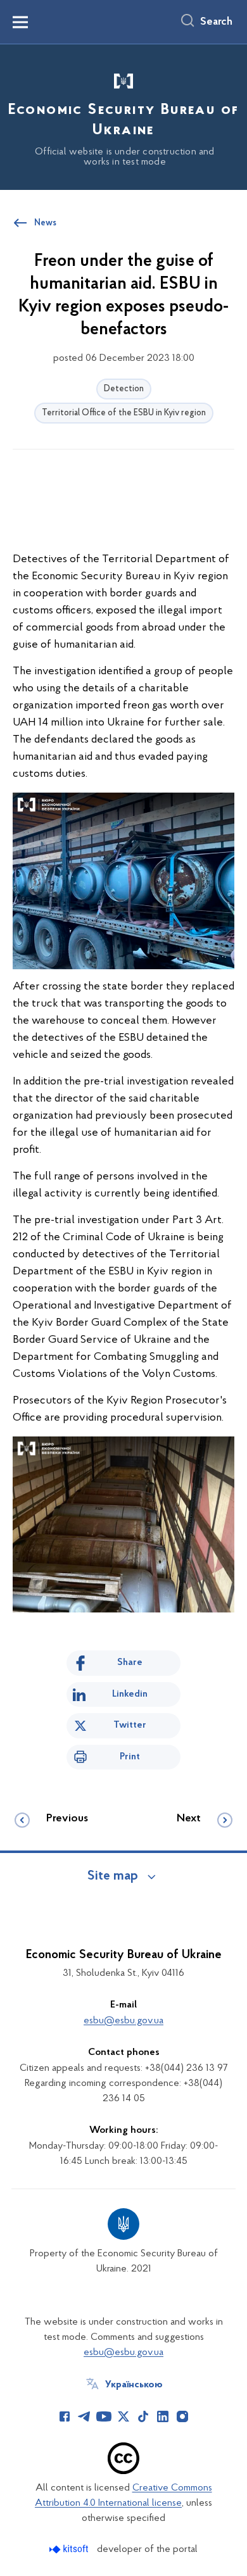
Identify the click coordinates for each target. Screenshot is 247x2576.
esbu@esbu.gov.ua (123, 2021)
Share (130, 1662)
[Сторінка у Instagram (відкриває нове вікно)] (182, 2416)
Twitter (130, 1725)
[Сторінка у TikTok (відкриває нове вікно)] (143, 2416)
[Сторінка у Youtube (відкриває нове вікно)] (104, 2416)
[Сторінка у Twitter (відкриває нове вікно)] (123, 2416)
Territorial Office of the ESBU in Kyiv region (124, 413)
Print (130, 1757)
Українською (134, 2385)
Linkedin (130, 1694)
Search (216, 22)
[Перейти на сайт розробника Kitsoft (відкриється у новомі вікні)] (70, 2549)
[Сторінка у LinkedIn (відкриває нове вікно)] (163, 2416)
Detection (124, 389)
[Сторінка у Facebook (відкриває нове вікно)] (65, 2416)
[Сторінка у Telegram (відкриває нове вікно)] (84, 2416)
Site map (113, 1876)
